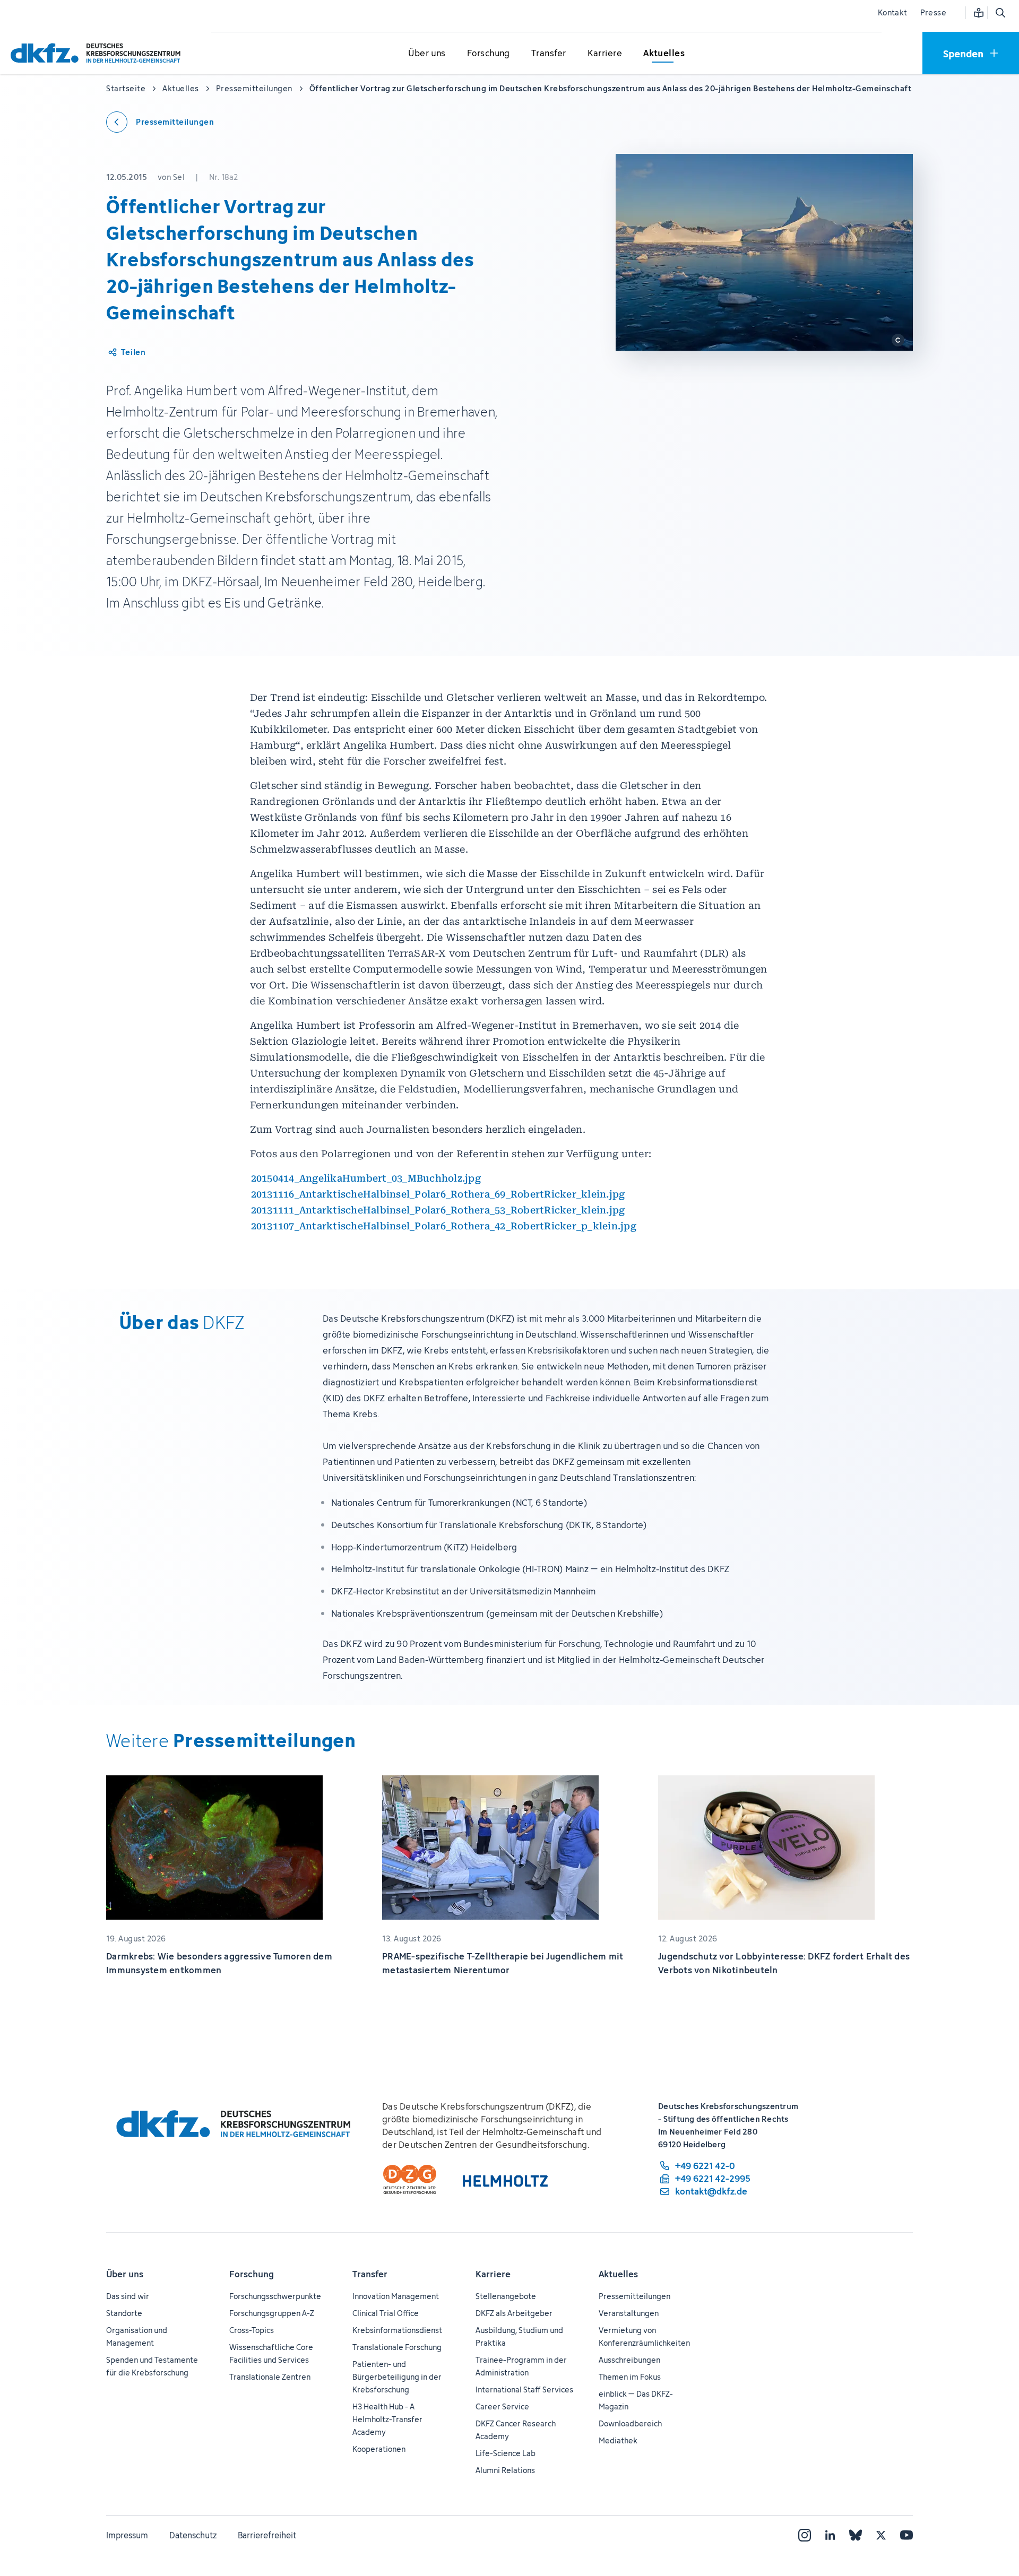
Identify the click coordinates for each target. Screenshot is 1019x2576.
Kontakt (893, 12)
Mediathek (618, 2440)
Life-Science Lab (506, 2453)
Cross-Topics (252, 2330)
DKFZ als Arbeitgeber (514, 2313)
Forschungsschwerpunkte (275, 2296)
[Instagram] (805, 2535)
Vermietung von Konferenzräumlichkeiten (644, 2336)
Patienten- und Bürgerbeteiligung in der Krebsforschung (397, 2377)
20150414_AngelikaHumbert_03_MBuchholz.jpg (366, 1178)
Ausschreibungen (629, 2360)
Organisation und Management (137, 2336)
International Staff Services (524, 2389)
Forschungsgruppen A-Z (272, 2313)
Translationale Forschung (397, 2347)
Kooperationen (379, 2449)
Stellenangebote (506, 2296)
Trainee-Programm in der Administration (521, 2366)
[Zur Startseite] (98, 53)
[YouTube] (906, 2535)
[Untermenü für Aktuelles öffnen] (664, 54)
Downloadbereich (630, 2423)
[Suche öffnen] (1000, 13)
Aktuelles (618, 2274)
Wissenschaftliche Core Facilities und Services (271, 2353)
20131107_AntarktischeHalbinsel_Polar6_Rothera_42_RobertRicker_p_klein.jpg (444, 1226)
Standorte (124, 2313)
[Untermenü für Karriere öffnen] (605, 54)
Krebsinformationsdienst (397, 2330)
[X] (881, 2535)
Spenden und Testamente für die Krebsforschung (152, 2366)
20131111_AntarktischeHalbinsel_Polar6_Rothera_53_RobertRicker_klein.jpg (438, 1210)
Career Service (502, 2406)
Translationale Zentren (270, 2377)
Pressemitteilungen (634, 2296)
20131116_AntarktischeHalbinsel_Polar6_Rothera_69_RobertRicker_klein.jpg (438, 1194)
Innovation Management (396, 2296)
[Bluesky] (856, 2535)
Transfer (370, 2274)
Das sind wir (128, 2296)
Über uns (125, 2274)
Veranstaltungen (629, 2313)
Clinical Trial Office (386, 2313)
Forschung (252, 2274)
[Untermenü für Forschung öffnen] (488, 54)
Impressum (127, 2535)
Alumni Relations (505, 2470)
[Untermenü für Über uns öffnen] (427, 54)
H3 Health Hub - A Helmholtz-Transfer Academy (387, 2419)
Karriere (493, 2274)
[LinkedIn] (830, 2535)
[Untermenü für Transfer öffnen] (549, 54)
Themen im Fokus (630, 2377)
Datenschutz (193, 2535)
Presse (933, 12)
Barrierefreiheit (267, 2535)
